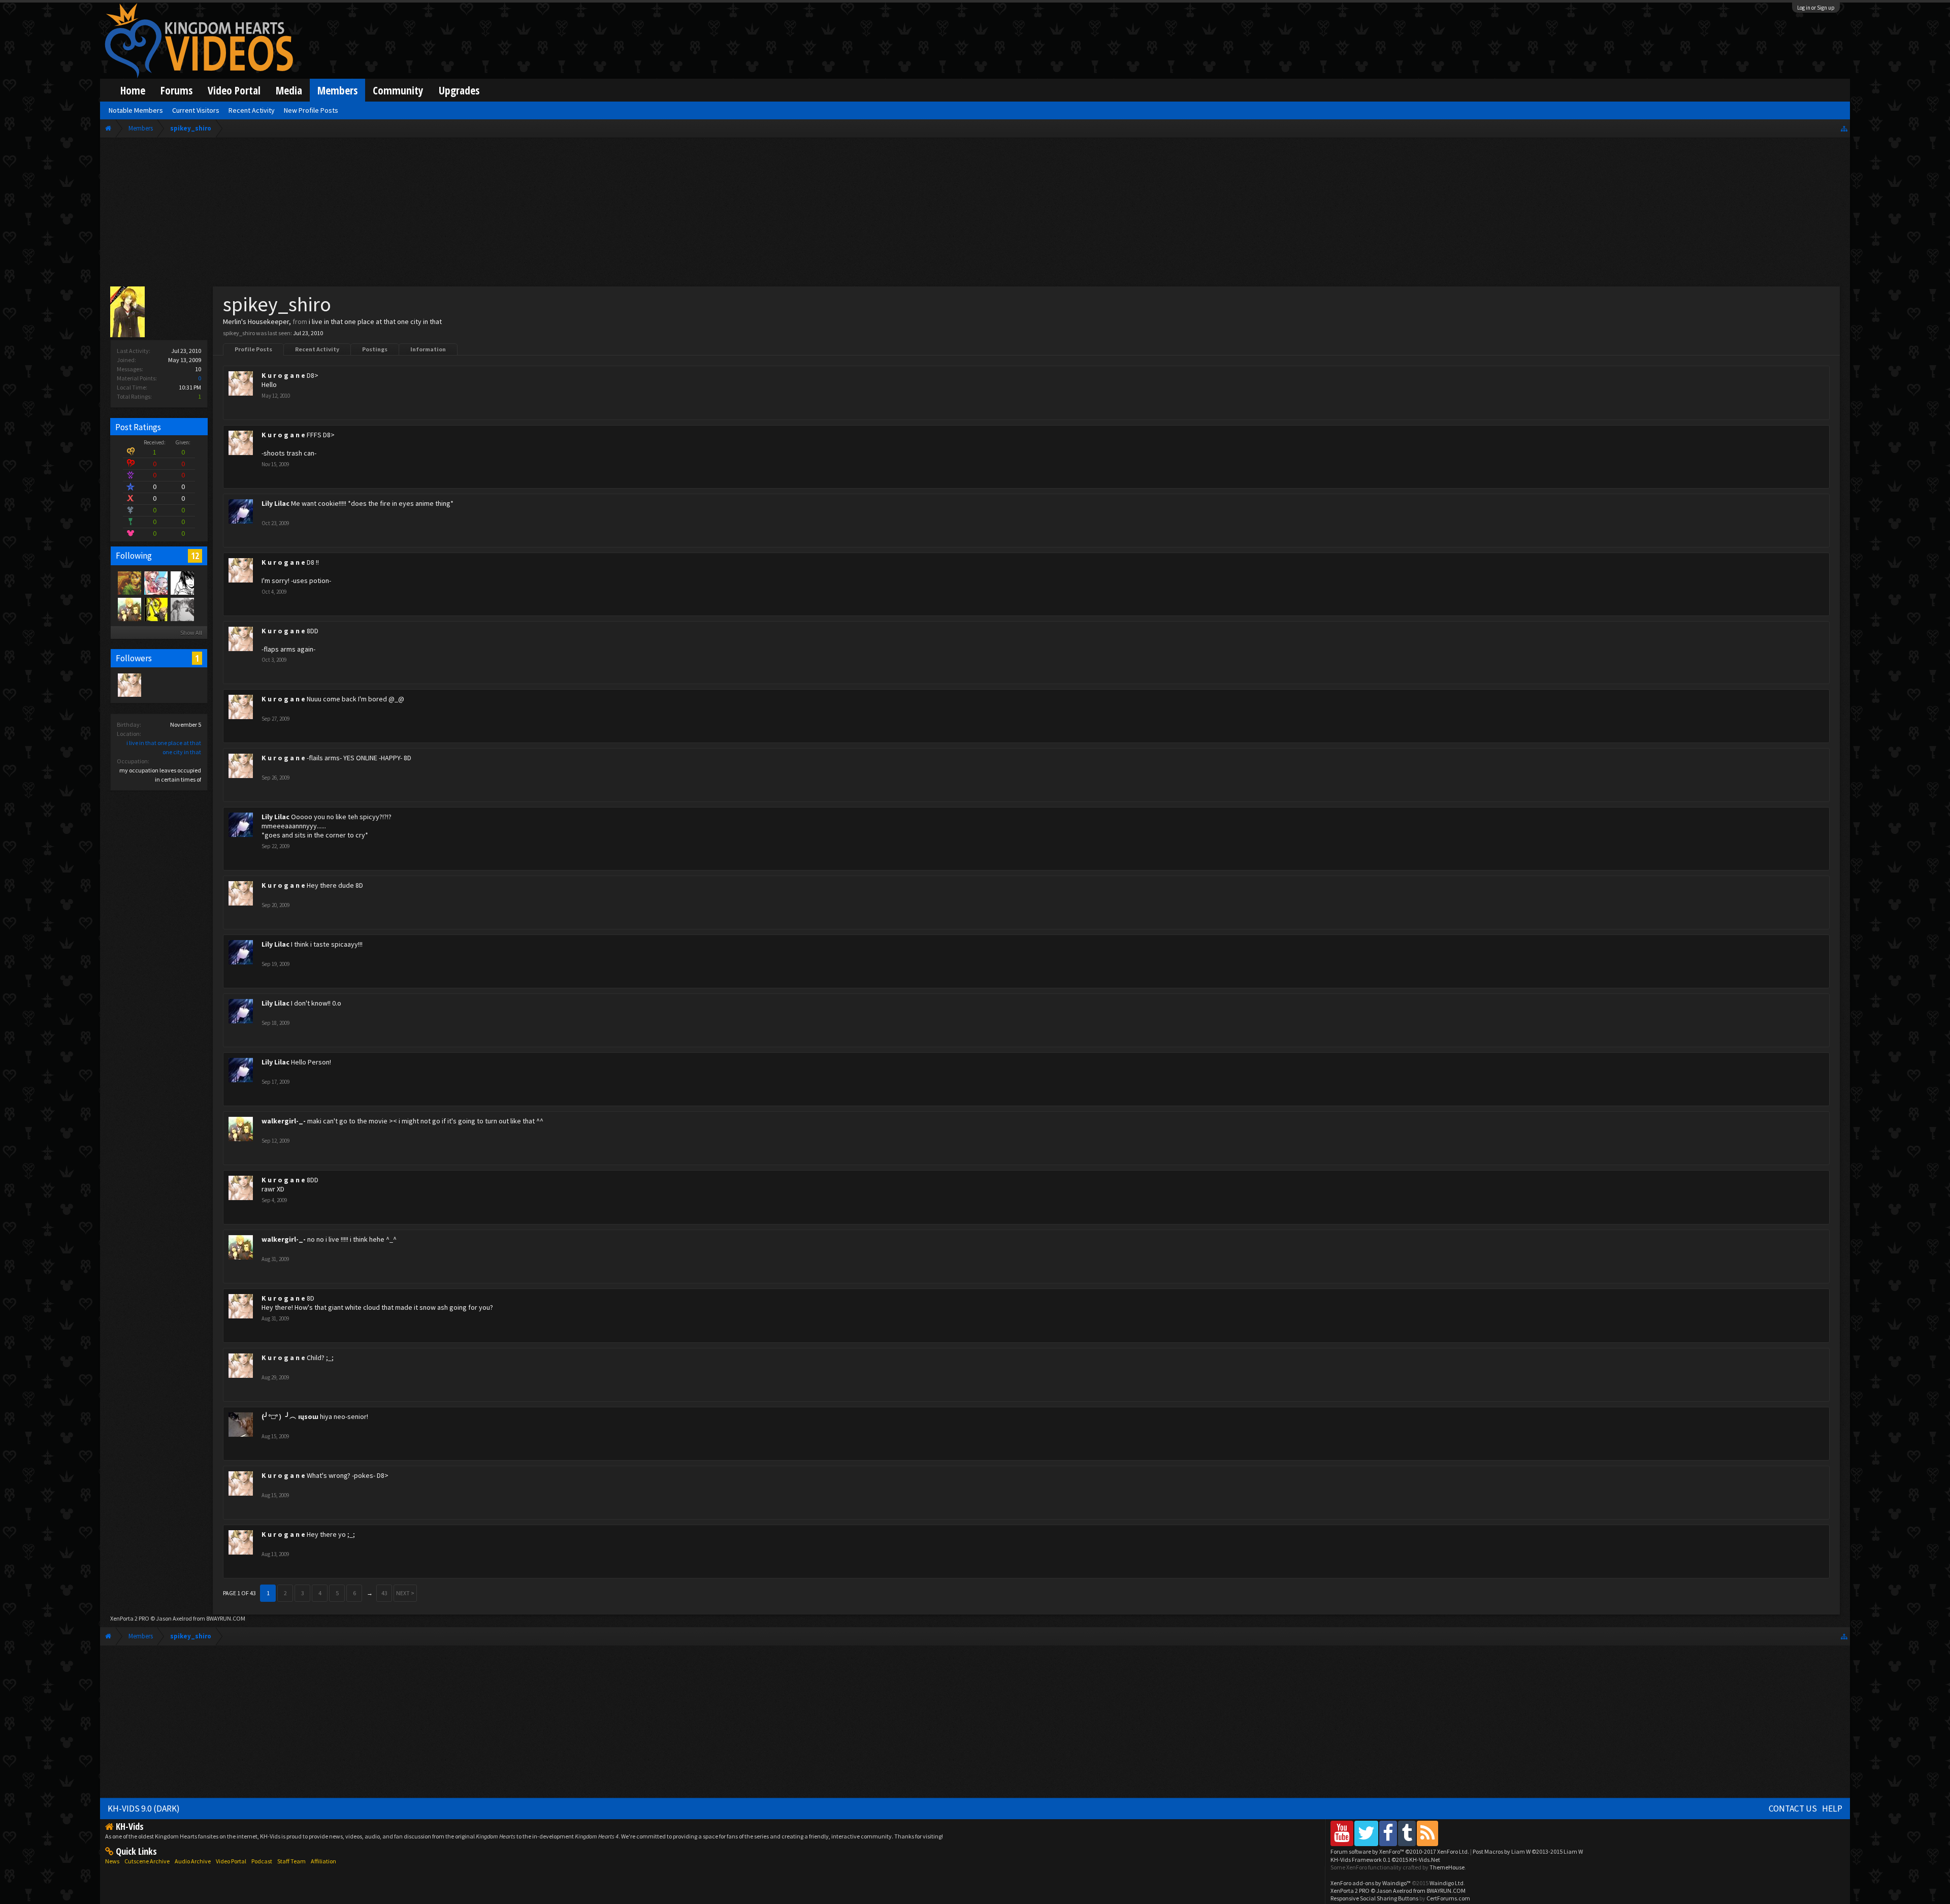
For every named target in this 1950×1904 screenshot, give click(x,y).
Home (133, 90)
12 (195, 556)
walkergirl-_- (284, 1121)
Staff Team (291, 1861)
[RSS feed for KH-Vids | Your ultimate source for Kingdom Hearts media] (1427, 1833)
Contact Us (1793, 1809)
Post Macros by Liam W (1528, 1851)
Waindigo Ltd (1447, 1883)
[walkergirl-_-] (129, 609)
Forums (176, 90)
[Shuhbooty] (155, 583)
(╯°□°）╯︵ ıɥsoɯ (290, 1416)
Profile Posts (253, 349)
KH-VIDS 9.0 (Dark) (144, 1809)
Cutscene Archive (147, 1861)
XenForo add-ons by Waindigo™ (1371, 1883)
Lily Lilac (275, 503)
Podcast (262, 1861)
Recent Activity (317, 349)
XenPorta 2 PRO (130, 1618)
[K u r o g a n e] (129, 685)
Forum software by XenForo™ (1400, 1851)
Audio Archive (193, 1861)
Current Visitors (196, 110)
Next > (405, 1593)
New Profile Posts (311, 110)
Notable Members (136, 110)
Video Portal (234, 90)
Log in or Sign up (1816, 8)
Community (398, 90)
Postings (375, 349)
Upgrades (459, 90)
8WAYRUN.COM (226, 1618)
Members (337, 90)
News (112, 1861)
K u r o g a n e (283, 375)
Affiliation (323, 1861)
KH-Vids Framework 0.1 (1385, 1860)
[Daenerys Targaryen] (182, 583)
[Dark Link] (129, 583)
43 (384, 1593)
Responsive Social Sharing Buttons (1374, 1898)
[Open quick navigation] (1844, 128)
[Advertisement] (975, 214)
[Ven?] (155, 609)
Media (289, 90)
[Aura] (182, 609)
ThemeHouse (1447, 1867)
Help (1832, 1809)
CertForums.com (1448, 1898)
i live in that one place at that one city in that (375, 321)
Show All (191, 633)
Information (428, 349)
